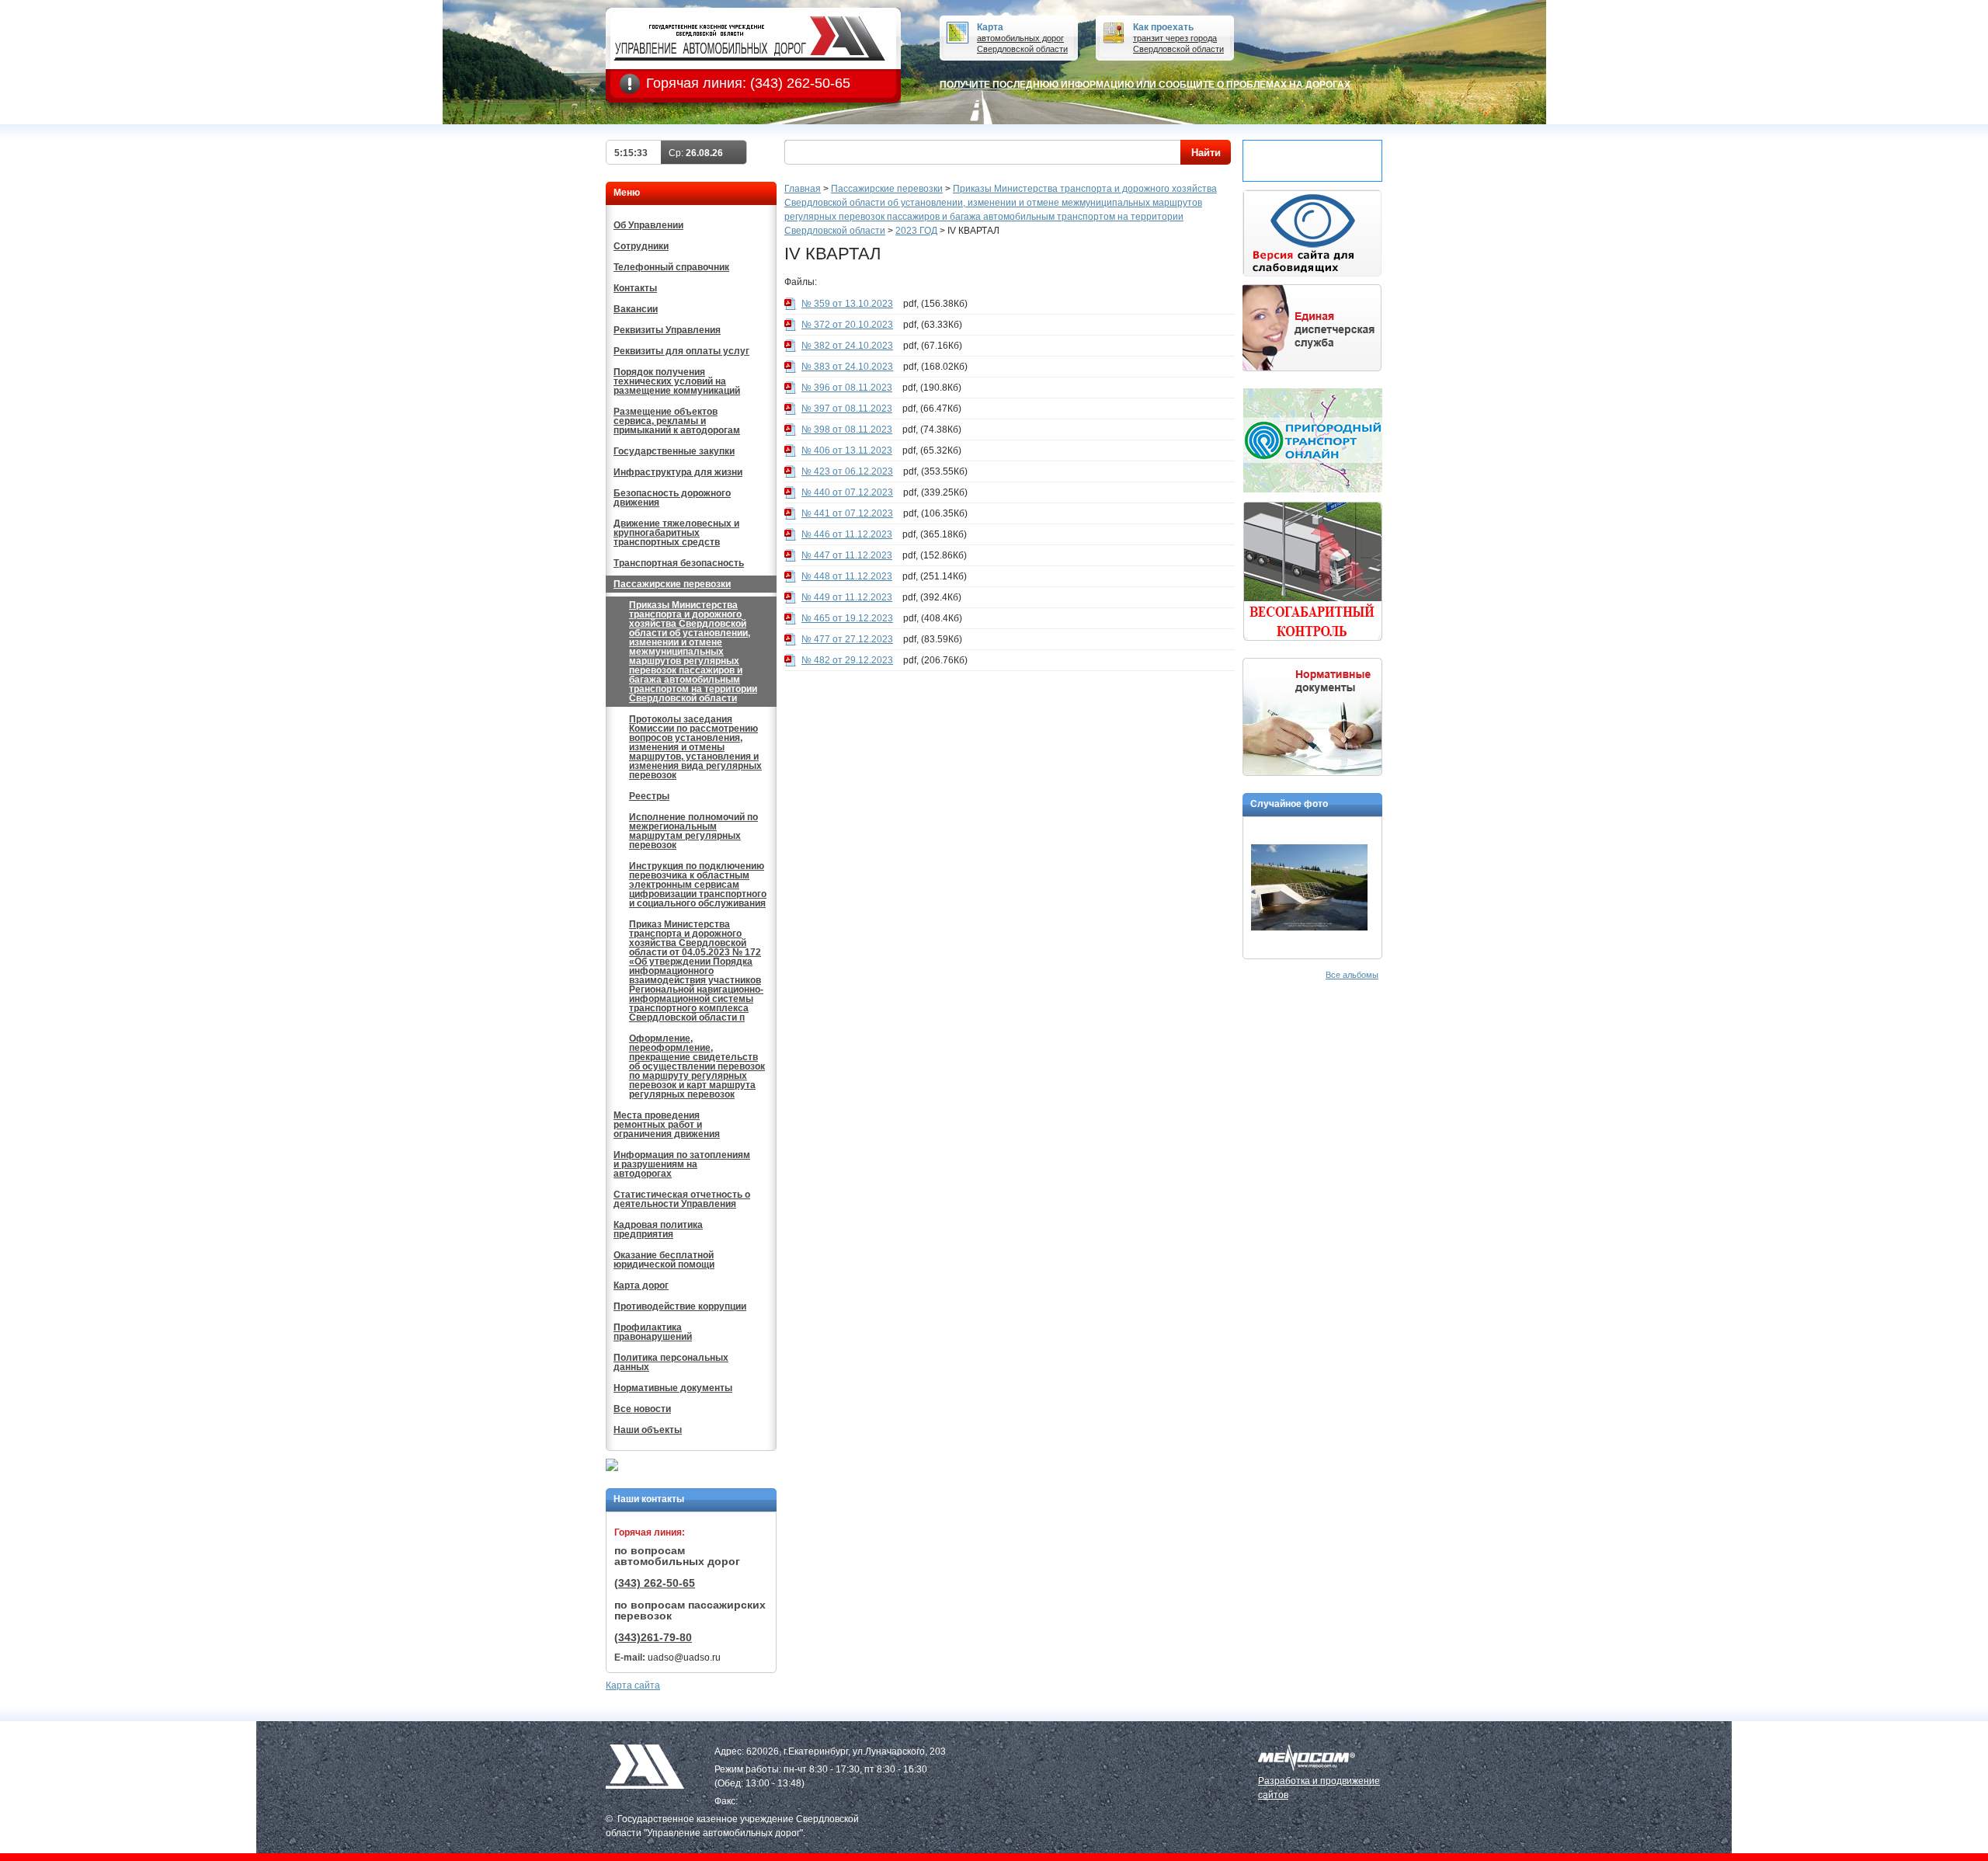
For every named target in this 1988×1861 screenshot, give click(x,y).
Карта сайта (633, 1685)
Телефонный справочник (671, 267)
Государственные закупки (674, 451)
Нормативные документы (673, 1388)
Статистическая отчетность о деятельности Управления (682, 1199)
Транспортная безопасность (679, 563)
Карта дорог (641, 1285)
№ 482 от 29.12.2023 (847, 660)
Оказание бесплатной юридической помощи (664, 1260)
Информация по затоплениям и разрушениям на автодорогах (682, 1164)
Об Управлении (648, 225)
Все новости (642, 1409)
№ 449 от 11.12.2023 (847, 597)
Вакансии (636, 309)
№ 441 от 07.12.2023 (847, 513)
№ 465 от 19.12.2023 (847, 618)
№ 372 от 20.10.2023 (847, 325)
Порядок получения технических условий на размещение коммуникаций (677, 381)
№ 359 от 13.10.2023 (847, 304)
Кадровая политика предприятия (658, 1230)
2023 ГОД (916, 231)
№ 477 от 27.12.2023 (847, 639)
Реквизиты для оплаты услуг (681, 351)
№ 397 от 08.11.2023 (847, 409)
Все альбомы (1352, 975)
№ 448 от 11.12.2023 (847, 576)
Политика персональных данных (671, 1362)
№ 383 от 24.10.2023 (847, 367)
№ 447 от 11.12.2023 (847, 555)
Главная (803, 189)
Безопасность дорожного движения (672, 498)
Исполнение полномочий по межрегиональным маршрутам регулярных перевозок (693, 831)
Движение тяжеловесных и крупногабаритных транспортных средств (676, 533)
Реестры (649, 796)
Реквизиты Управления (667, 330)
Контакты (635, 288)
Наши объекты (648, 1430)
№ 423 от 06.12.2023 (847, 471)
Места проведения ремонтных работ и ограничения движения (667, 1125)
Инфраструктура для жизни (678, 472)
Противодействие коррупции (680, 1306)
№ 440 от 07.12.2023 (847, 492)
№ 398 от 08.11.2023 (847, 430)
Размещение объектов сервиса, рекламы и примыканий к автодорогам (677, 421)
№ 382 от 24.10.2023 (847, 346)
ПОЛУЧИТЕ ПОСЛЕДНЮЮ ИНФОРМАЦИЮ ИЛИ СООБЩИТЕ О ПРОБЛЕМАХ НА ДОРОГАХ (1145, 85)
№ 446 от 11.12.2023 (847, 534)
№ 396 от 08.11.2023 (847, 388)
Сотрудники (641, 246)
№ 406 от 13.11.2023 (847, 450)
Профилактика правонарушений (653, 1332)
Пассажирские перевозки (672, 584)
